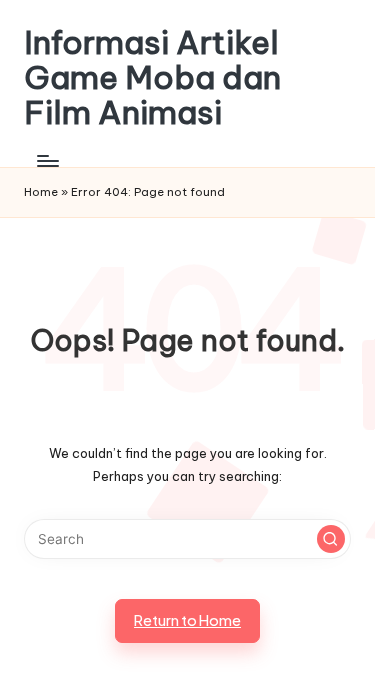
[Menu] (47, 161)
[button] (331, 539)
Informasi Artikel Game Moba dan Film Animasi (152, 78)
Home (41, 192)
